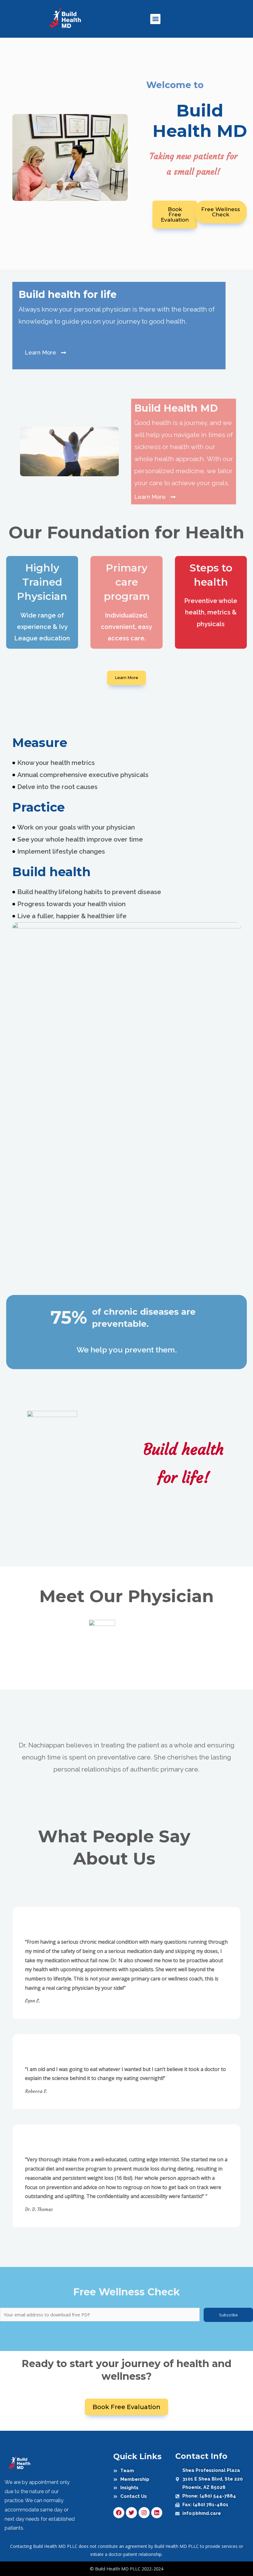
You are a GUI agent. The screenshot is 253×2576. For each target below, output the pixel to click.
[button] (155, 19)
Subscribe (228, 2315)
